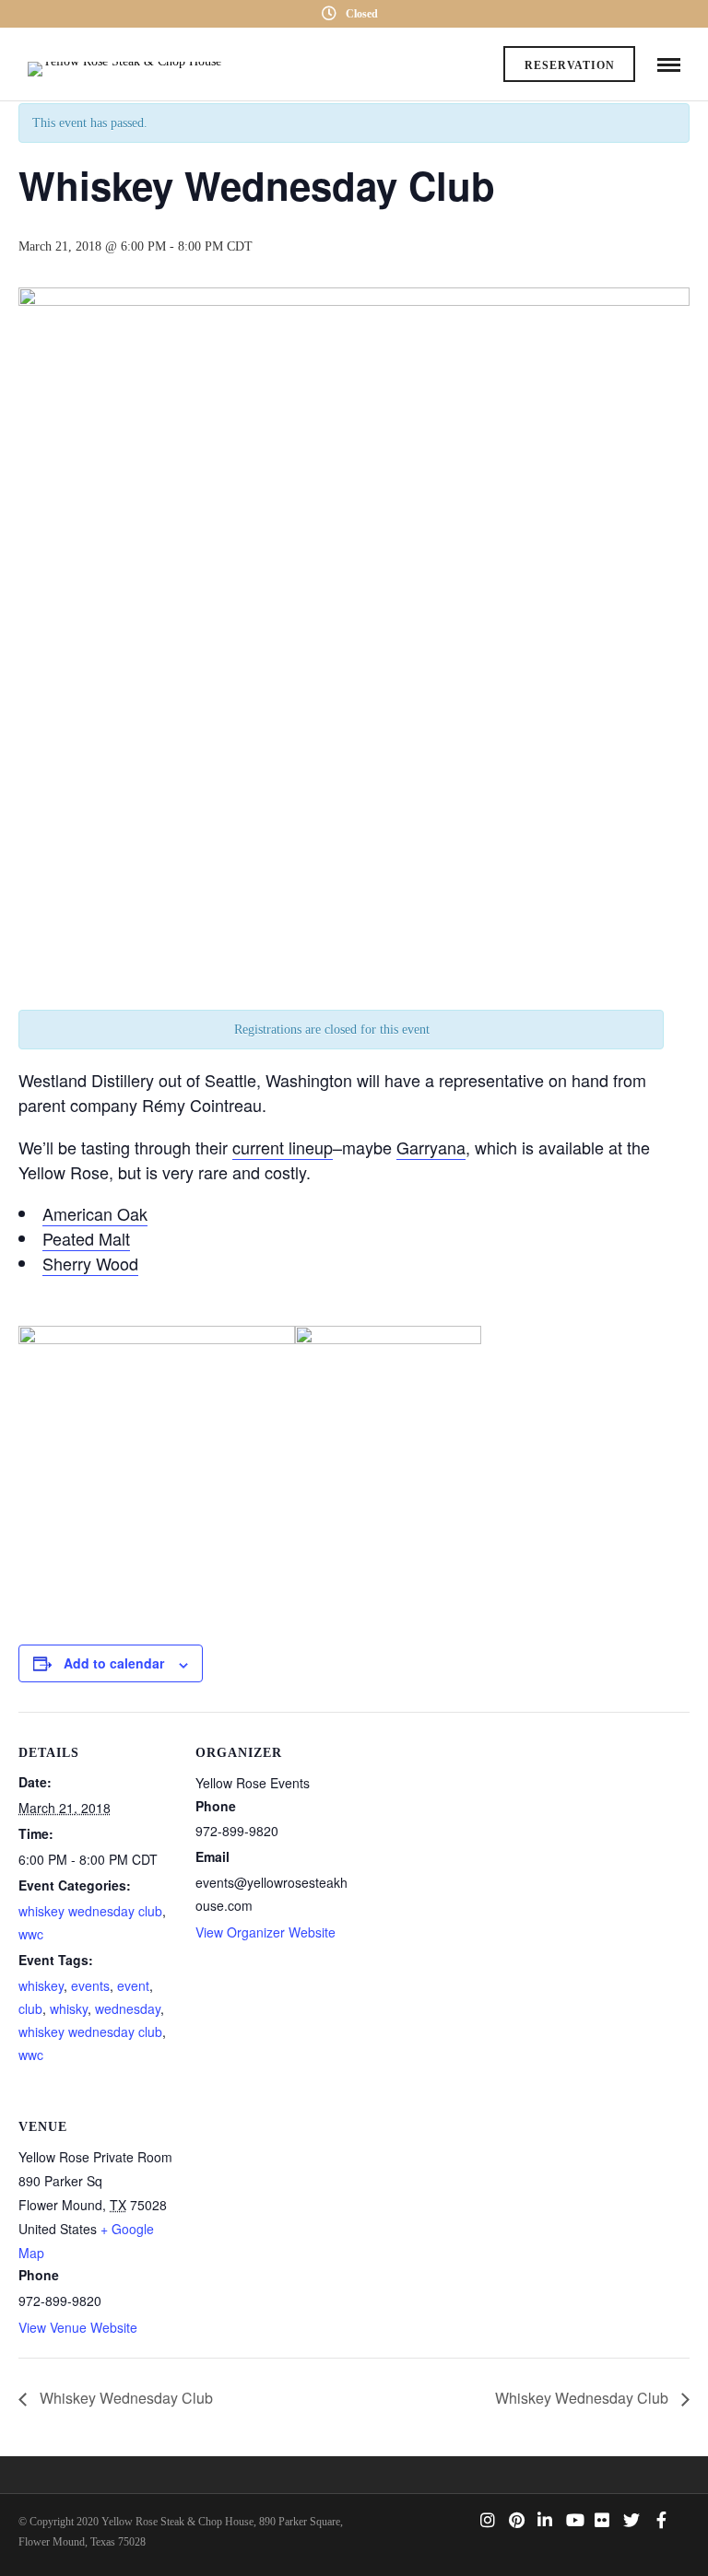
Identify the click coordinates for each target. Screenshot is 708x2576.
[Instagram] (488, 2520)
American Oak (95, 1213)
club (30, 2008)
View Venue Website (78, 2327)
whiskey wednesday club (90, 1911)
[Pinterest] (516, 2520)
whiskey (41, 1985)
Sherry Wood (90, 1263)
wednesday (128, 2008)
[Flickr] (602, 2520)
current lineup (283, 1147)
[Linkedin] (545, 2520)
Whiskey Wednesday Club (124, 2398)
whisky (69, 2008)
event (133, 1985)
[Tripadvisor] (459, 2520)
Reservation (570, 65)
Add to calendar (114, 1663)
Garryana (431, 1147)
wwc (31, 1934)
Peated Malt (86, 1238)
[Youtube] (573, 2520)
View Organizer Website (265, 1932)
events (90, 1985)
